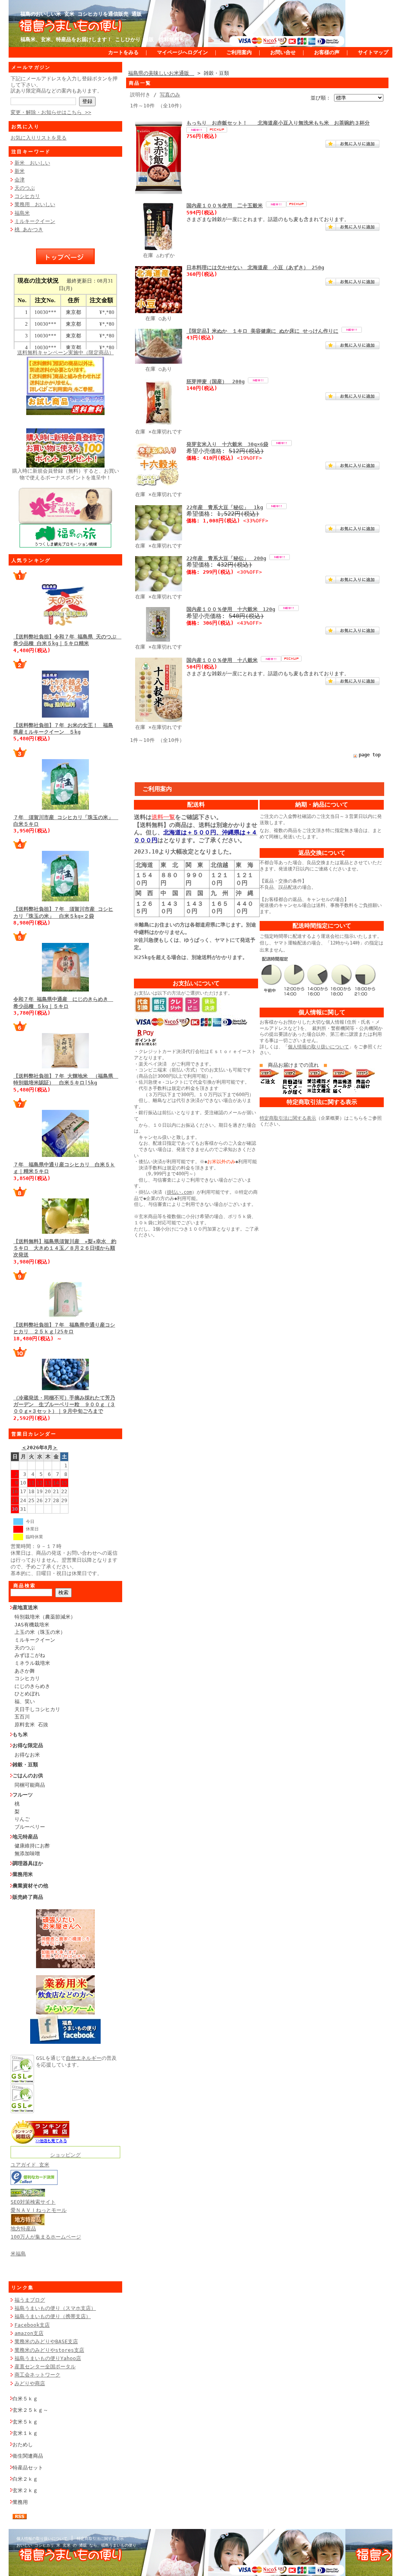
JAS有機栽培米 (32, 1625)
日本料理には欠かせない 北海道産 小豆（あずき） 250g (255, 267)
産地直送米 (25, 1607)
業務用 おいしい (35, 204)
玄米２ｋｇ (25, 2490)
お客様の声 (327, 52)
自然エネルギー (84, 2058)
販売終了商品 (28, 1897)
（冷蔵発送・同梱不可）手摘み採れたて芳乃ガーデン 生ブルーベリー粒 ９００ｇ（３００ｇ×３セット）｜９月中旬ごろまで (64, 1405)
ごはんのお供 (28, 1776)
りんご (22, 1819)
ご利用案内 (239, 52)
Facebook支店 (32, 2325)
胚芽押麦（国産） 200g (216, 382)
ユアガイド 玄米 (30, 2165)
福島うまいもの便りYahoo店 (48, 2358)
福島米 (22, 213)
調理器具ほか (28, 1863)
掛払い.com (179, 1192)
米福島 (18, 2254)
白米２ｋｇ (25, 2479)
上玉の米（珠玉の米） (40, 1632)
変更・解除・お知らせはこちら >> (51, 112)
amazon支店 (29, 2333)
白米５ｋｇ (25, 2399)
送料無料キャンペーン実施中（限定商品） (66, 353)
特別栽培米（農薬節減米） (45, 1617)
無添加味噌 (27, 1854)
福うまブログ (30, 2300)
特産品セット (28, 2468)
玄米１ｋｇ (25, 2433)
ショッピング (65, 2155)
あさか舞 (25, 1671)
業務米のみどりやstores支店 (49, 2350)
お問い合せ (283, 52)
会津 (20, 180)
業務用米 (23, 1874)
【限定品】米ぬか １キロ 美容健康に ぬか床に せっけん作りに (262, 331)
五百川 (22, 1717)
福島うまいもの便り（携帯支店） (53, 2316)
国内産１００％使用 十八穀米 (222, 660)
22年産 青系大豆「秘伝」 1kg (225, 507)
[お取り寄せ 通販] (40, 2142)
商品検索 (25, 1586)
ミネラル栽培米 (32, 1663)
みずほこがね (30, 1655)
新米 (20, 171)
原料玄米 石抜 (31, 1725)
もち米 (20, 1734)
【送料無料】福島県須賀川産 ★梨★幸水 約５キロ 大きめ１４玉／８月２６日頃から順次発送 (65, 1248)
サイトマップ (373, 52)
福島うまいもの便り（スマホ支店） (55, 2308)
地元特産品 (25, 1837)
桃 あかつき (29, 229)
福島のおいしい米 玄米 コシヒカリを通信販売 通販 (81, 14)
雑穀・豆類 (25, 1765)
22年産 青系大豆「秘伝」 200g (226, 558)
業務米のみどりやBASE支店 (46, 2341)
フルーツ (23, 1795)
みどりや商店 (30, 2383)
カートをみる (123, 52)
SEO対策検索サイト (33, 2202)
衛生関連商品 (28, 2456)
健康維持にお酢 (32, 1846)
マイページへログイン (182, 52)
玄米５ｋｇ (25, 2422)
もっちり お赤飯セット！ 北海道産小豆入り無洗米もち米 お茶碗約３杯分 (278, 123)
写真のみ (170, 95)
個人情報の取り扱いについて (318, 1047)
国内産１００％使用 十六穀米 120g (231, 609)
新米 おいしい (32, 163)
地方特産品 (23, 2229)
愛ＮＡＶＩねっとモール (39, 2210)
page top (370, 755)
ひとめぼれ (27, 1694)
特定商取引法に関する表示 (288, 1118)
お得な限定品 (28, 1745)
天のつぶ (25, 188)
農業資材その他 (30, 1886)
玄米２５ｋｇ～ (30, 2410)
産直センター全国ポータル (45, 2367)
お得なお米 (27, 1755)
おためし (23, 2445)
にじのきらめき (32, 1686)
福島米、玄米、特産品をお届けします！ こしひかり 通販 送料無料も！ (105, 39)
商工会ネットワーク (37, 2375)
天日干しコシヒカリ (37, 1709)
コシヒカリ (27, 196)
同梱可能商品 (30, 1785)
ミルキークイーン (35, 221)
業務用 (20, 2502)
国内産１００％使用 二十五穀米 (225, 206)
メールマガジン (31, 67)
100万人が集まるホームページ (46, 2237)
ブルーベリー (30, 1827)
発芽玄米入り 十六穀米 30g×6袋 (227, 444)
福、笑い (25, 1701)
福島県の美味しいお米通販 (161, 73)
